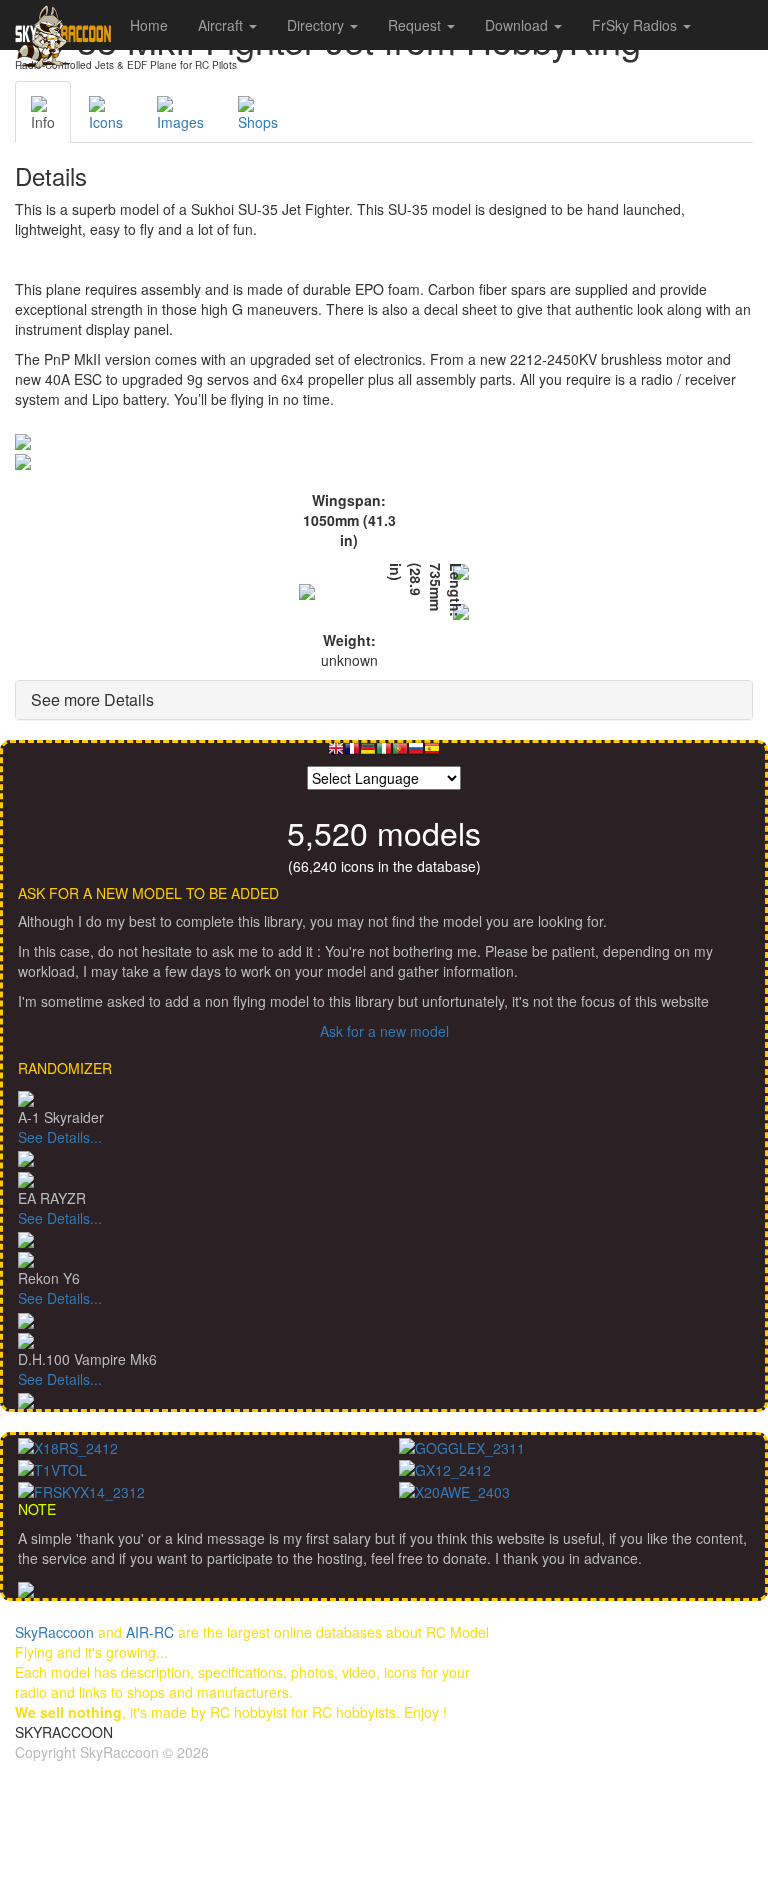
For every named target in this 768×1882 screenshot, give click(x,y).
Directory (317, 25)
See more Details (92, 699)
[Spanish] (432, 753)
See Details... (60, 1137)
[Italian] (384, 753)
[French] (352, 753)
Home (149, 25)
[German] (368, 753)
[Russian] (416, 753)
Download (518, 25)
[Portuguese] (400, 753)
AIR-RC (150, 1632)
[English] (336, 753)
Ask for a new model (384, 1031)
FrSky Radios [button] (636, 25)
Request (416, 25)
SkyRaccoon (54, 1632)
